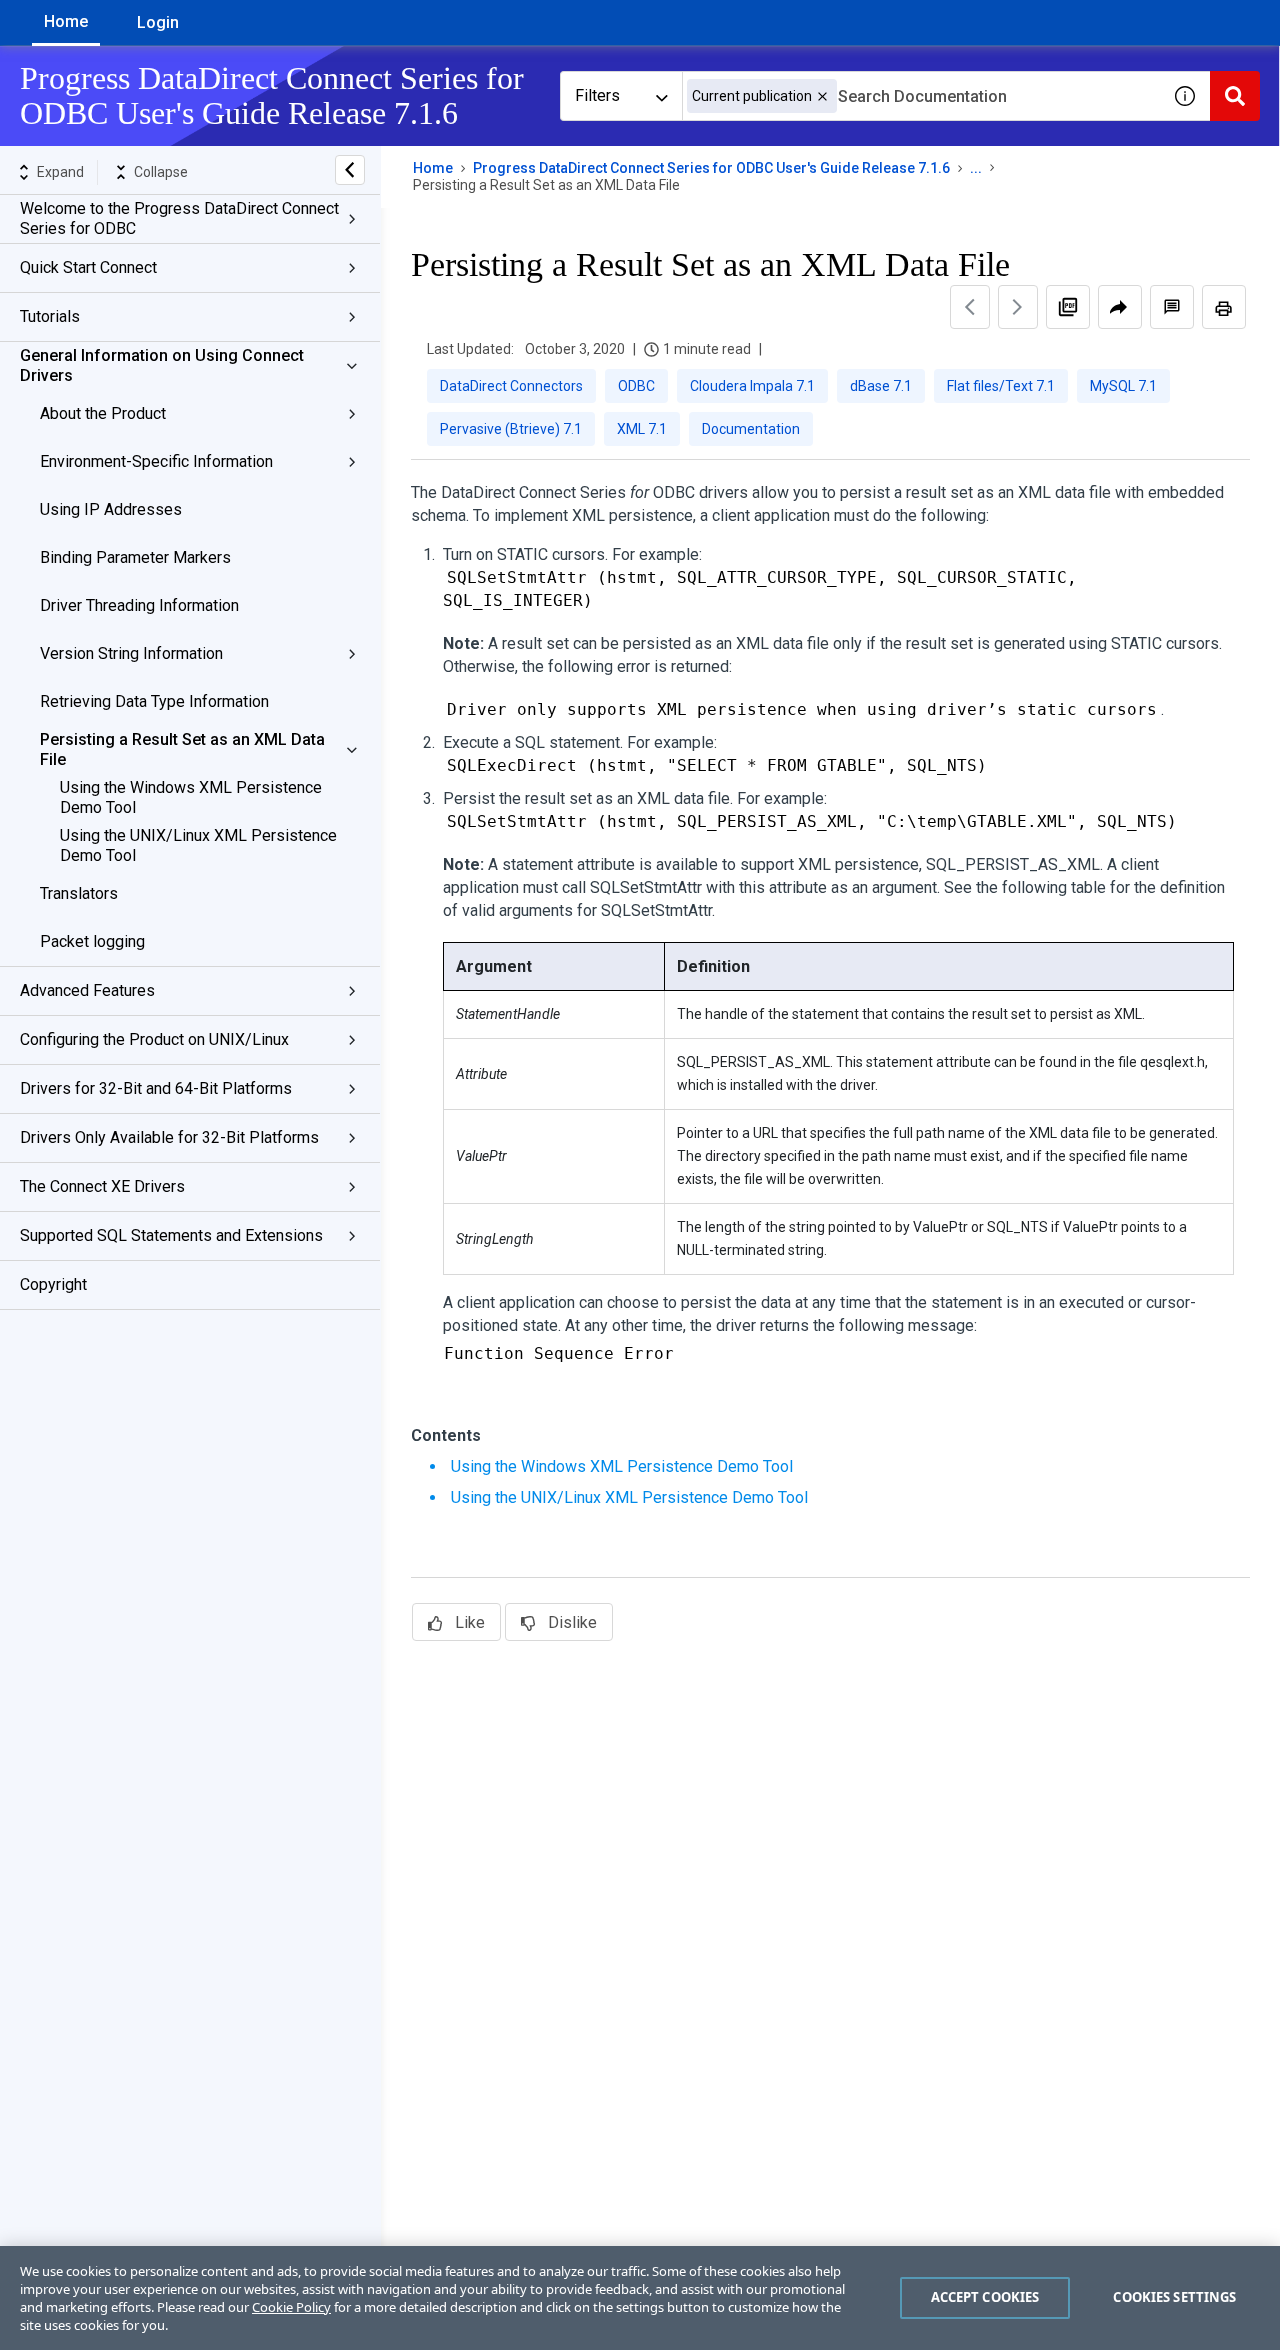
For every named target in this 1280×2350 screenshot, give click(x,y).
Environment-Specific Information (156, 461)
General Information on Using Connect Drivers (162, 365)
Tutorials (50, 316)
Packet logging (92, 941)
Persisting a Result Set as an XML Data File (182, 749)
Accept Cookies (985, 2297)
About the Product (103, 413)
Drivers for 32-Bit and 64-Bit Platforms (156, 1088)
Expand (60, 172)
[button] (822, 96)
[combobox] (921, 96)
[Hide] (350, 170)
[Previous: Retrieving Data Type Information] (970, 307)
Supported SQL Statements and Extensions (171, 1235)
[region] (640, 2298)
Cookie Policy (291, 2307)
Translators (79, 893)
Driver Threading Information (139, 605)
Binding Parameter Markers (135, 557)
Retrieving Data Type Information (154, 701)
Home (66, 21)
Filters (597, 95)
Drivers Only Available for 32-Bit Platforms (169, 1137)
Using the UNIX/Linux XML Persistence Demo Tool (198, 845)
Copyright (53, 1284)
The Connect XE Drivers (102, 1186)
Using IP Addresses (111, 509)
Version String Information (131, 653)
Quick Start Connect (88, 267)
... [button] (976, 168)
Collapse (161, 172)
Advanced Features (87, 990)
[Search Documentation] (1235, 96)
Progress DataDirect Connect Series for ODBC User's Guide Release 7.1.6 (711, 168)
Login (158, 22)
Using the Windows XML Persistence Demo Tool (191, 797)
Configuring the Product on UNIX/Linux (154, 1039)
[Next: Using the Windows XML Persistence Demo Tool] (1018, 307)
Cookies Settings (1174, 2297)
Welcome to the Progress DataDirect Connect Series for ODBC (179, 218)
